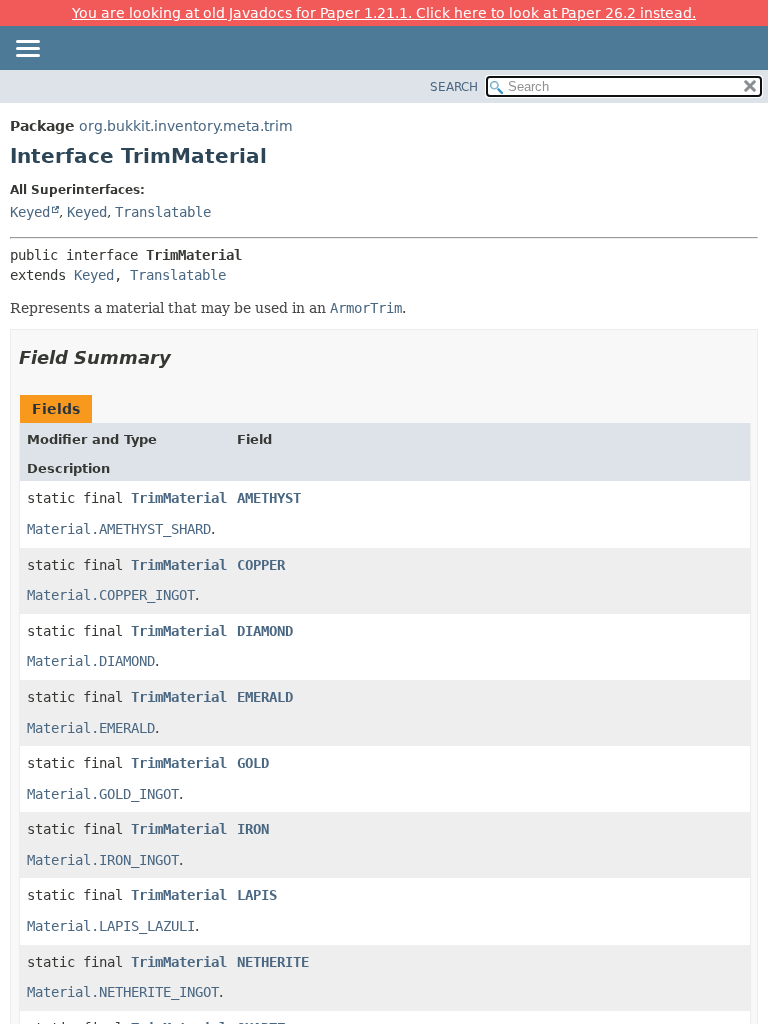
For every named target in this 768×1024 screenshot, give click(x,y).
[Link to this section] (185, 357)
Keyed (30, 212)
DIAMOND (265, 631)
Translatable (163, 212)
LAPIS (257, 895)
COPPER (261, 565)
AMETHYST (269, 498)
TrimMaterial (179, 498)
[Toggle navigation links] (27, 50)
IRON (253, 829)
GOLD (253, 763)
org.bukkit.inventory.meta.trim (186, 126)
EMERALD (265, 697)
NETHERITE (273, 962)
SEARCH (454, 87)
